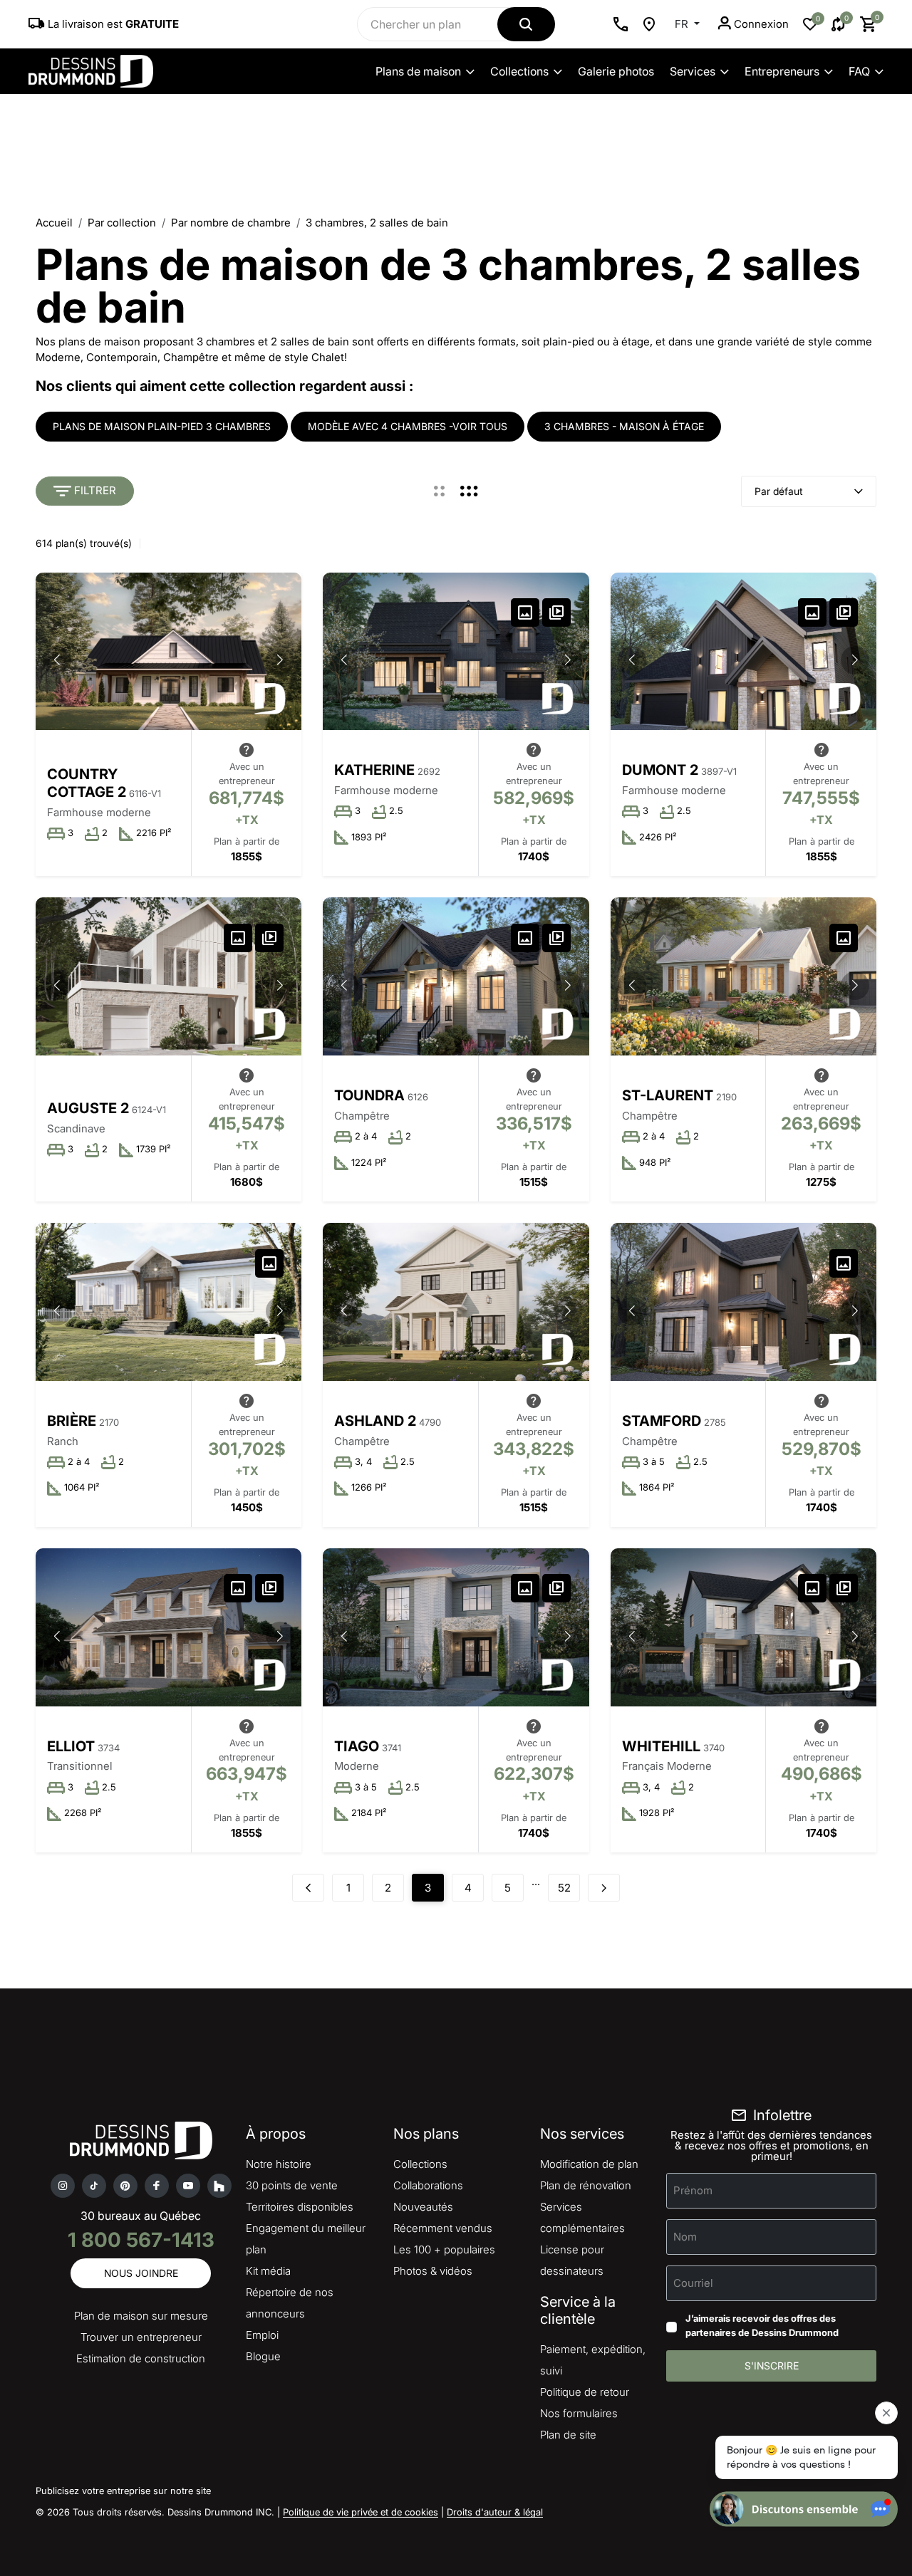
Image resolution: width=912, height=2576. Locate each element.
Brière (72, 1421)
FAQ (859, 71)
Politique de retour (585, 2392)
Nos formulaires (579, 2413)
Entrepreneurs (782, 71)
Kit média (268, 2271)
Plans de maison (418, 71)
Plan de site (568, 2435)
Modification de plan (589, 2164)
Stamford (662, 1421)
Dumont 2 (660, 770)
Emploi (262, 2335)
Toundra (369, 1095)
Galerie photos (616, 71)
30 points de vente (292, 2185)
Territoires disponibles (300, 2207)
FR (683, 24)
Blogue (263, 2356)
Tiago (357, 1746)
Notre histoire (279, 2164)
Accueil (54, 223)
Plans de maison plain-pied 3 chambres (162, 426)
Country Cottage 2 (87, 783)
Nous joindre (141, 2273)
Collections (519, 71)
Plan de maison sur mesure (141, 2316)
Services (693, 71)
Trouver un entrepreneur (141, 2337)
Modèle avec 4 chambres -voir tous (408, 426)
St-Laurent (668, 1095)
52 (564, 1888)
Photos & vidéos (433, 2271)
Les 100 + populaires (444, 2249)
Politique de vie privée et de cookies (361, 2512)
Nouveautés (423, 2207)
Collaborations (428, 2185)
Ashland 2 (375, 1421)
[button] (280, 660)
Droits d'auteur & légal (495, 2512)
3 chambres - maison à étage (624, 426)
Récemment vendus (443, 2228)
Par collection (122, 223)
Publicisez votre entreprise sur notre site (123, 2491)
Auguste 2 (88, 1108)
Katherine (374, 770)
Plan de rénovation (586, 2185)
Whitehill (661, 1746)
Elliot (71, 1746)
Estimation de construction (141, 2358)
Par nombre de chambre (231, 223)
